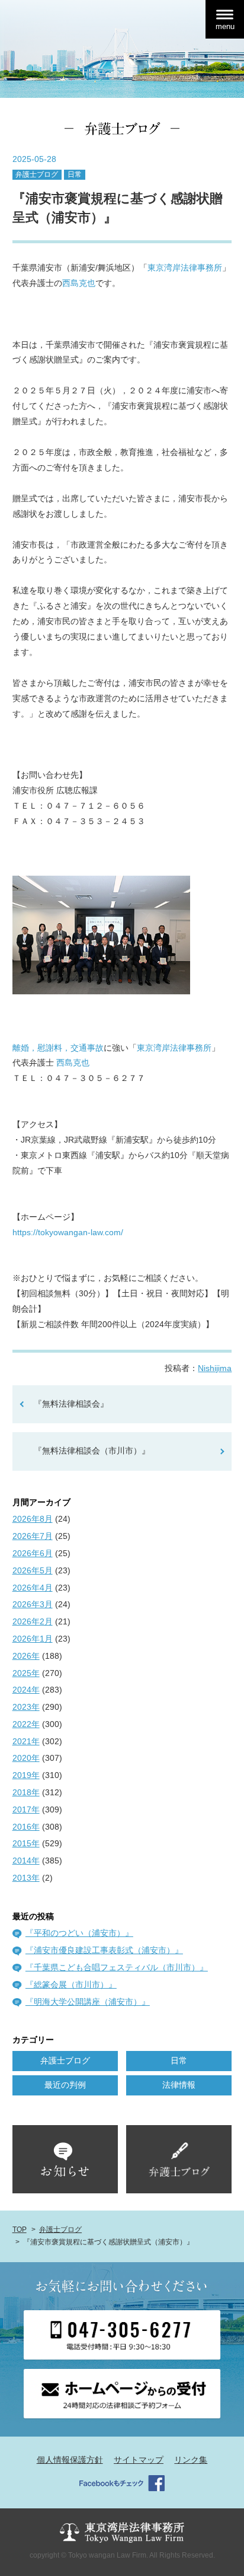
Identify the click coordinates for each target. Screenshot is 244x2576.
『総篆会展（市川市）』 (71, 1985)
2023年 (26, 1707)
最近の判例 (65, 2085)
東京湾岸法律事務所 (185, 268)
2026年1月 (33, 1639)
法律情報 (179, 2085)
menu (225, 26)
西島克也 (79, 283)
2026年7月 (33, 1536)
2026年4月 (33, 1588)
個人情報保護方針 (70, 2460)
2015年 (26, 1843)
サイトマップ (139, 2460)
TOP (20, 2230)
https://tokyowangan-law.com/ (68, 1232)
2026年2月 (33, 1621)
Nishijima (215, 1368)
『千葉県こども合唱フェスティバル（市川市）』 (117, 1967)
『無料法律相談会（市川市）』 (92, 1451)
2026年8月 (33, 1519)
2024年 (26, 1690)
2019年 (26, 1775)
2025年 (26, 1673)
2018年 (26, 1792)
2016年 (26, 1827)
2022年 (26, 1724)
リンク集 (191, 2460)
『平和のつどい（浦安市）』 (79, 1933)
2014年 (26, 1861)
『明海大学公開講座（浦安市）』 (88, 2002)
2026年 (26, 1656)
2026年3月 (33, 1604)
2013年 (26, 1878)
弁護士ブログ (37, 174)
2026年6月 (33, 1553)
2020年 (26, 1758)
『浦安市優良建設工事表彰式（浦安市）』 (104, 1950)
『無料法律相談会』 (71, 1404)
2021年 (26, 1741)
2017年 (26, 1809)
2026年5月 (33, 1570)
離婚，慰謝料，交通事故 (58, 1048)
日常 (75, 174)
